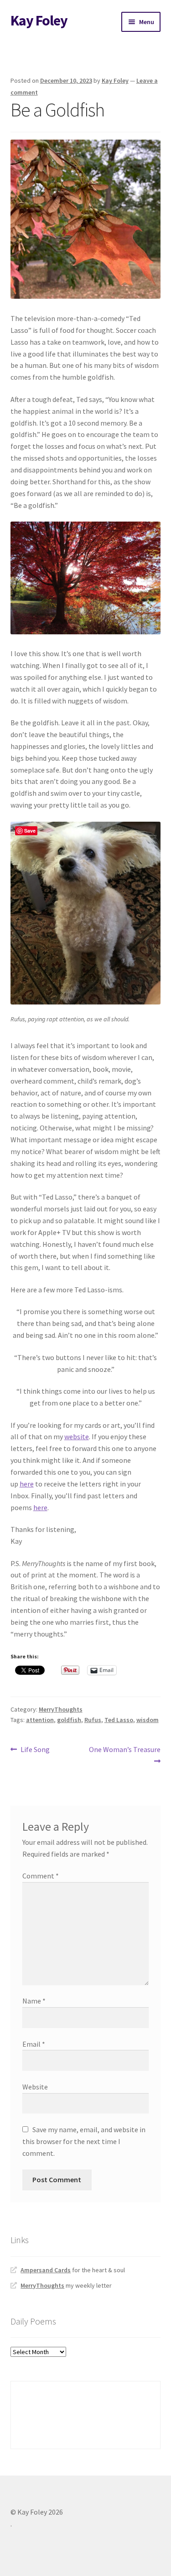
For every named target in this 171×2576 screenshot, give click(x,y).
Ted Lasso (119, 1720)
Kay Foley (39, 20)
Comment (41, 1876)
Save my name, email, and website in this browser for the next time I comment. (84, 2141)
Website (35, 2087)
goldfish (69, 1720)
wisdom (148, 1720)
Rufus (93, 1720)
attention (40, 1720)
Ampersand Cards (46, 2270)
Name (34, 2001)
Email (34, 2044)
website (77, 1436)
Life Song (35, 1750)
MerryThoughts (61, 1709)
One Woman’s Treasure (124, 1755)
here (27, 1484)
